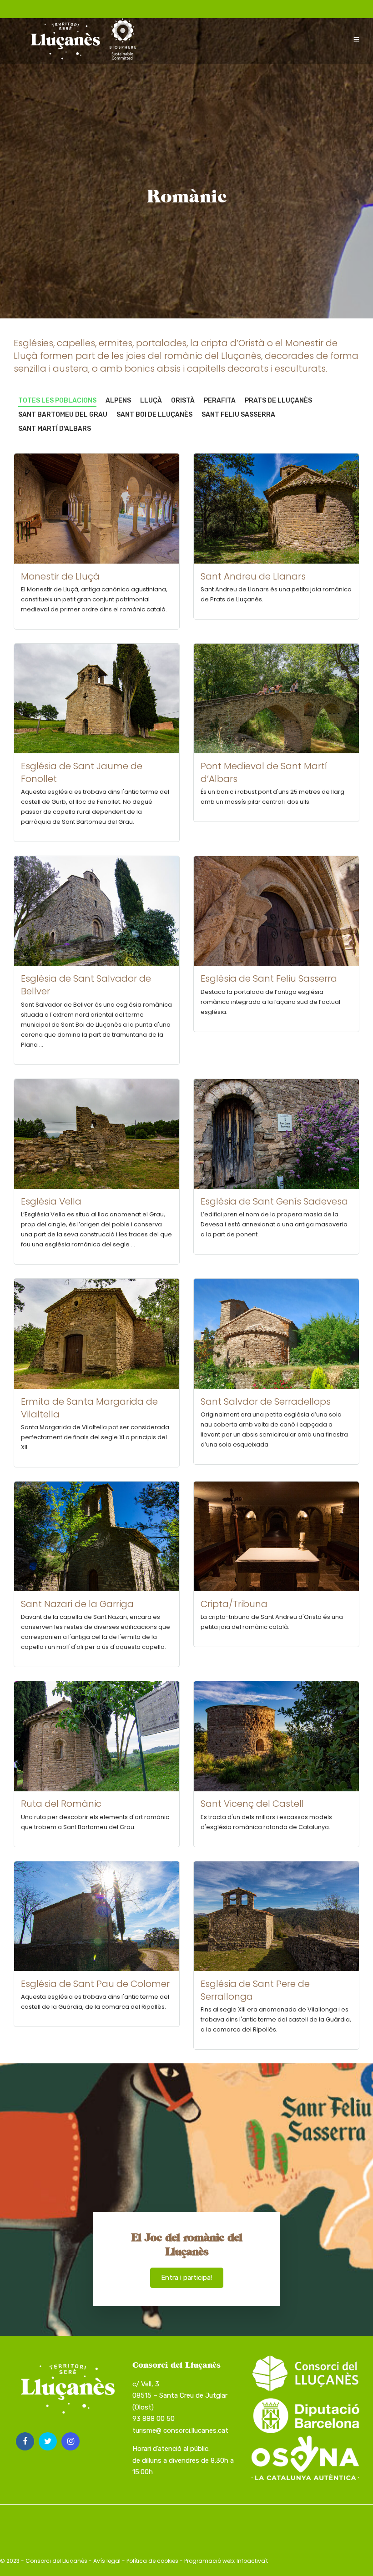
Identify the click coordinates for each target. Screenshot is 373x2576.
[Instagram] (71, 2441)
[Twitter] (48, 2441)
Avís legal (107, 2561)
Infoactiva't (252, 2561)
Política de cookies (152, 2561)
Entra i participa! (186, 2278)
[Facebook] (25, 2441)
